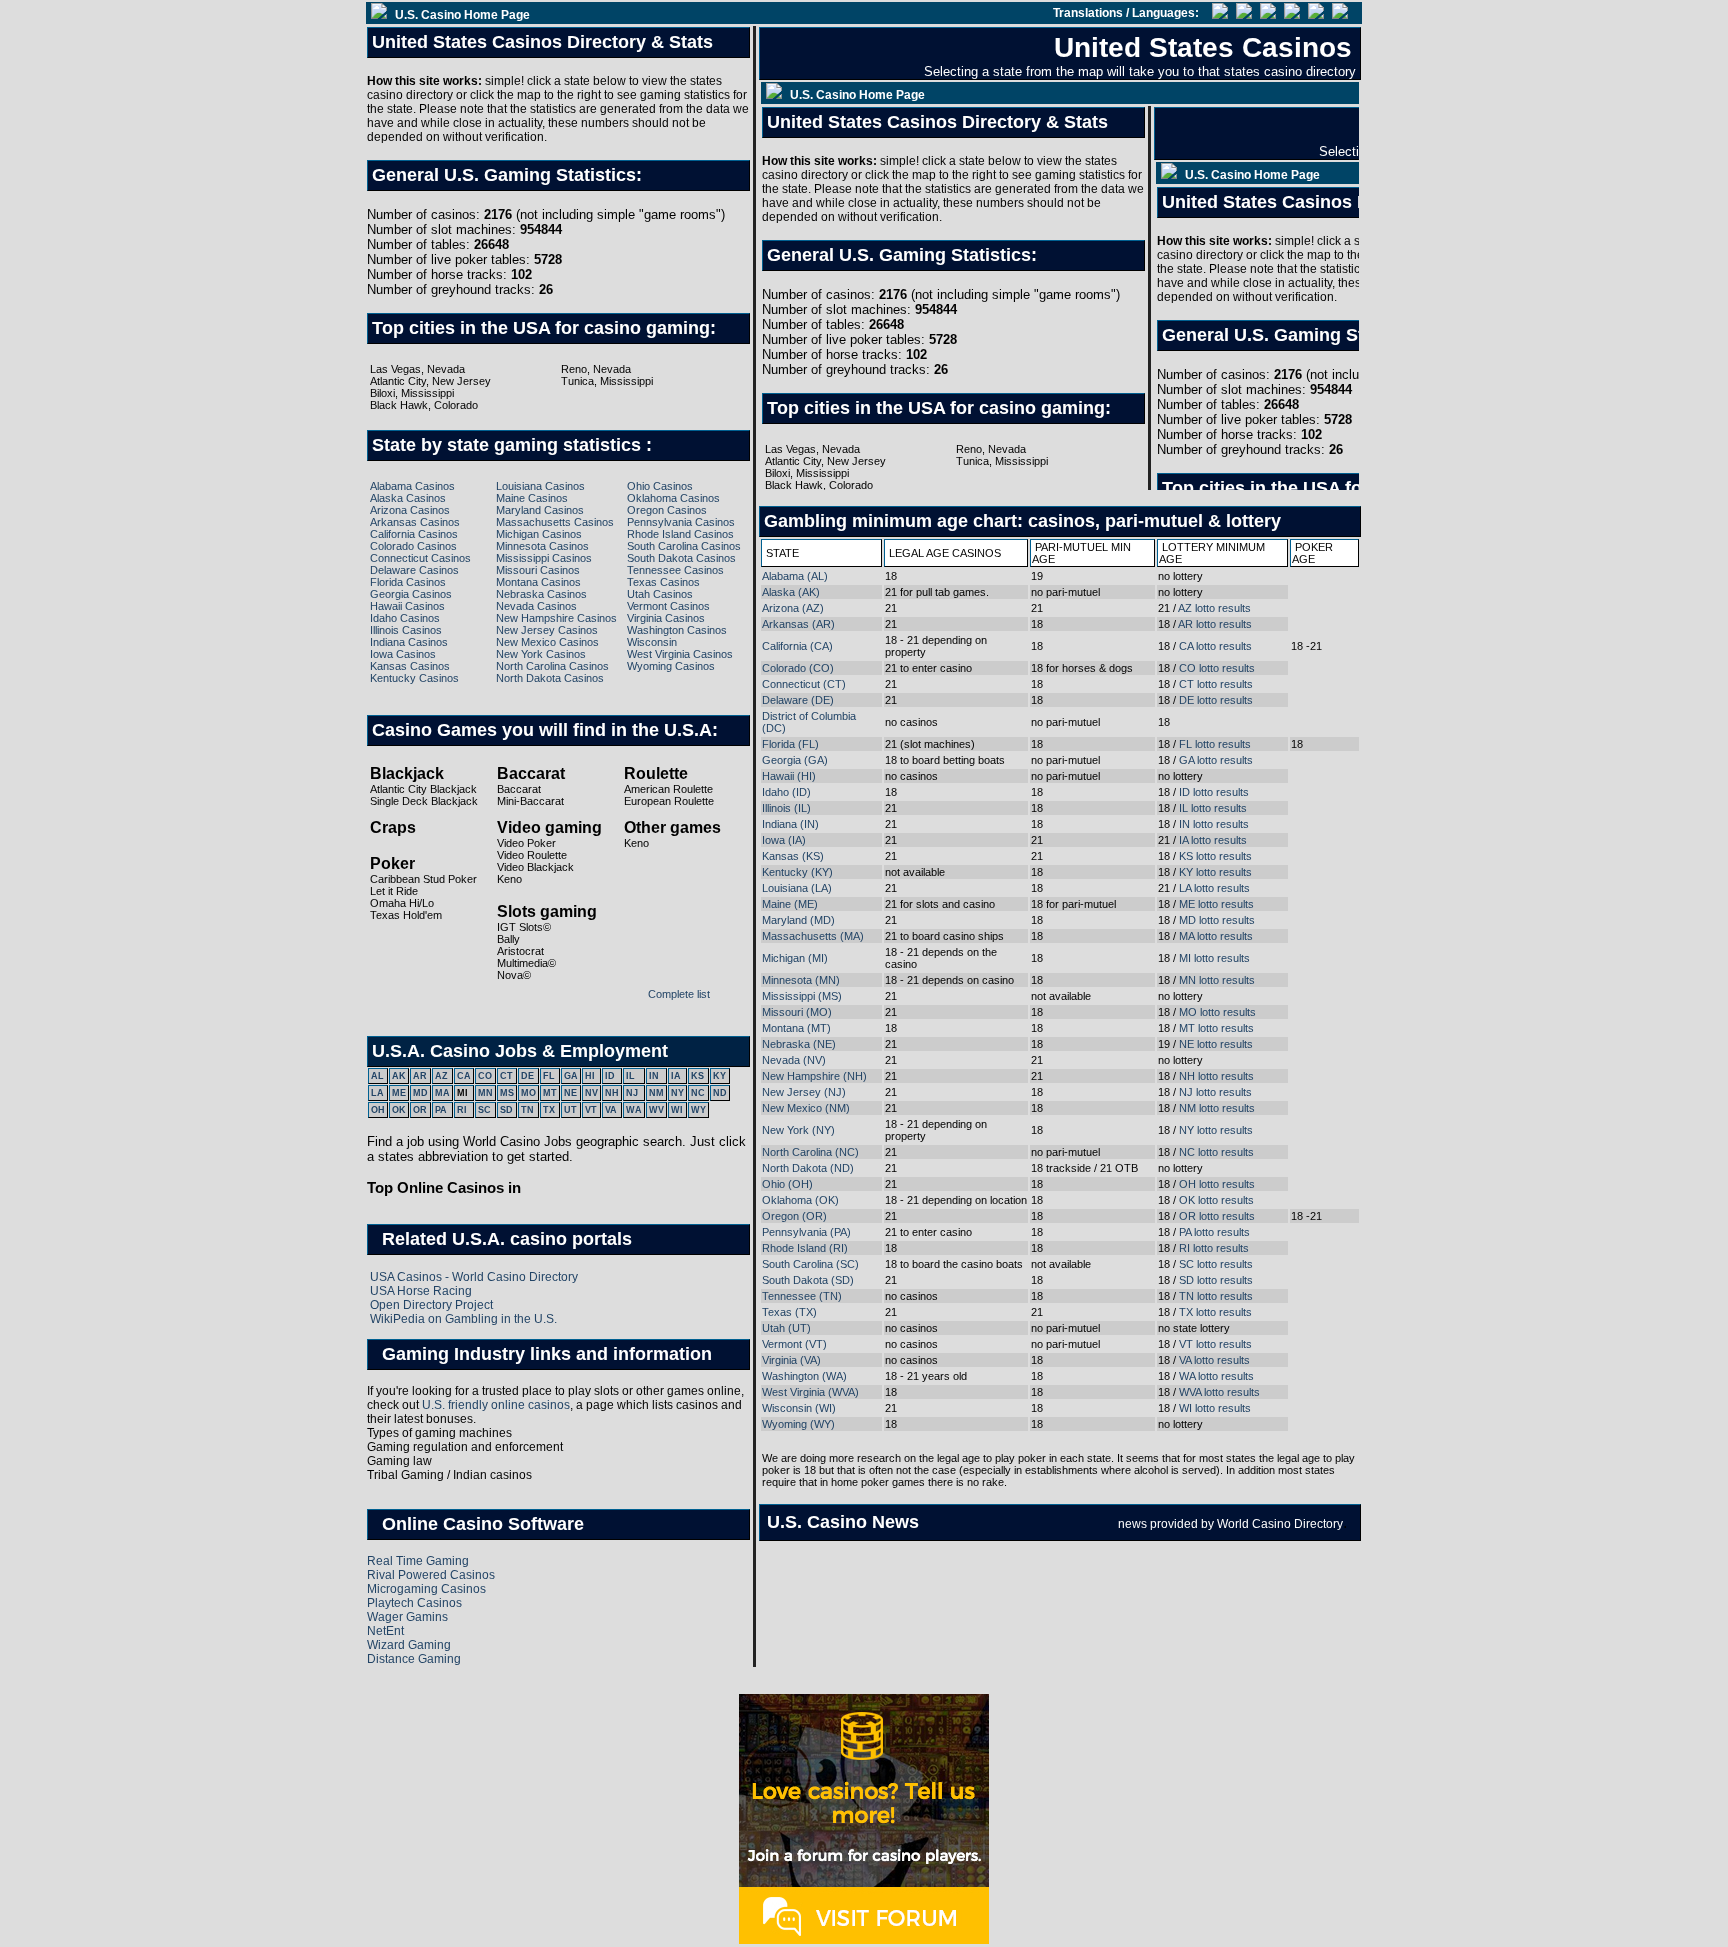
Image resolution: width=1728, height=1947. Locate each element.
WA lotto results (1216, 1376)
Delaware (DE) (798, 700)
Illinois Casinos (406, 630)
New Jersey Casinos (547, 630)
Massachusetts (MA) (813, 936)
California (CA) (797, 646)
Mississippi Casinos (544, 558)
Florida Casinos (408, 582)
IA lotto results (1213, 840)
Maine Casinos (532, 498)
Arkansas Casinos (415, 522)
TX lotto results (1215, 1312)
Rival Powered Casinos (431, 1575)
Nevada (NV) (794, 1060)
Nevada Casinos (536, 606)
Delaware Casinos (414, 570)
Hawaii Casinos (407, 606)
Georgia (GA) (795, 760)
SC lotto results (1216, 1264)
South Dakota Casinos (681, 558)
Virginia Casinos (666, 618)
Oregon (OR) (794, 1216)
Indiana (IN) (790, 824)
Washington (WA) (804, 1376)
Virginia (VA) (791, 1360)
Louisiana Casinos (540, 486)
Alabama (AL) (795, 576)
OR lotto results (1217, 1216)
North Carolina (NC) (810, 1152)
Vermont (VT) (794, 1344)
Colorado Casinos (413, 546)
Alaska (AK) (791, 592)
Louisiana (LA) (797, 888)
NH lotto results (1216, 1076)
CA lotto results (1215, 646)
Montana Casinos (538, 582)
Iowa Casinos (403, 654)
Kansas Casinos (410, 666)
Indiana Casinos (409, 642)
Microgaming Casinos (426, 1589)
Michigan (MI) (795, 958)
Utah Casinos (660, 594)
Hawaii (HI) (789, 776)
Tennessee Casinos (675, 570)
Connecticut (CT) (804, 684)
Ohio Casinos (660, 486)
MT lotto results (1216, 1028)
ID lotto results (1214, 792)
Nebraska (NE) (799, 1044)
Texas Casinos (663, 582)
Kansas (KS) (793, 856)
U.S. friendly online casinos (496, 1405)
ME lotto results (1216, 904)
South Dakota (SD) (808, 1280)
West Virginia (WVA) (810, 1392)
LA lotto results (1214, 888)
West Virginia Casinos (680, 654)
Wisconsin (652, 642)
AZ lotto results (1214, 608)
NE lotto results (1216, 1044)
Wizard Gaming (409, 1645)
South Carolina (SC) (810, 1264)
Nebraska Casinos (541, 594)
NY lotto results (1216, 1130)
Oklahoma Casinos (673, 498)
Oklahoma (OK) (800, 1200)
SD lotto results (1216, 1280)
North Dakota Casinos (550, 678)
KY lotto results (1215, 872)
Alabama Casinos (412, 486)
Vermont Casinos (668, 606)
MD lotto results (1217, 920)
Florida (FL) (790, 744)
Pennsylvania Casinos (681, 522)
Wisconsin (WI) (799, 1408)
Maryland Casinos (540, 510)
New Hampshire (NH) (814, 1076)
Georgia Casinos (411, 594)
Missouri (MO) (797, 1012)
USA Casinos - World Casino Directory (474, 1277)
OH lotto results (1217, 1184)
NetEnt (385, 1631)
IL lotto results (1213, 808)
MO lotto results (1217, 1012)
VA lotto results (1214, 1360)
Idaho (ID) (786, 792)
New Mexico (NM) (806, 1108)
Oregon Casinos (667, 510)
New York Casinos (541, 654)
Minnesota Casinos (542, 546)
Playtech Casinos (414, 1603)
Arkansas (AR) (798, 624)
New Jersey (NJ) (804, 1092)
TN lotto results (1216, 1296)
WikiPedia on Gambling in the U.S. (463, 1319)
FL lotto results (1215, 744)
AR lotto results (1215, 624)
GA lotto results (1216, 760)
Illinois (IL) (786, 808)
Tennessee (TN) (802, 1296)
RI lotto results (1214, 1248)
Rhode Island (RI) (805, 1248)
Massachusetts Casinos (555, 522)
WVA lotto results (1219, 1392)
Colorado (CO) (798, 668)
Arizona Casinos (410, 510)
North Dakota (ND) (808, 1168)
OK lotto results (1216, 1200)
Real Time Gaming (418, 1561)
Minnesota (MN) (801, 980)
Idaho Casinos (405, 618)
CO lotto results (1217, 668)
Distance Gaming (414, 1659)
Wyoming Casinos (671, 666)
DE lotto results (1216, 700)
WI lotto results (1215, 1408)
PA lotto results (1214, 1232)
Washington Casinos (677, 630)
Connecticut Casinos (420, 558)
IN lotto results (1214, 824)
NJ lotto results (1215, 1092)
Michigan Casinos (539, 534)
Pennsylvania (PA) (806, 1232)
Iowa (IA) (784, 840)
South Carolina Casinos (684, 546)
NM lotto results (1217, 1108)
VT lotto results (1215, 1344)
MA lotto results (1216, 936)
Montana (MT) (796, 1028)
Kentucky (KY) (797, 872)
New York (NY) (798, 1130)
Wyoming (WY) (798, 1424)
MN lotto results (1217, 980)
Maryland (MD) (798, 920)
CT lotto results (1216, 684)
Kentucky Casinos (414, 678)
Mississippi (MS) (802, 996)
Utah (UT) (786, 1328)
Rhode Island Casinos (680, 534)
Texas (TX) (789, 1312)
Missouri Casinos (538, 570)
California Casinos (414, 534)
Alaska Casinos (408, 498)
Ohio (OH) (787, 1184)
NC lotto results (1216, 1152)
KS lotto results (1215, 856)
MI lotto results (1214, 958)
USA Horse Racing (421, 1291)
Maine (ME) (790, 904)
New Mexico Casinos (547, 642)
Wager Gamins (407, 1617)
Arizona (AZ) (793, 608)
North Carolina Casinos (552, 666)
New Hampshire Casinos (556, 618)
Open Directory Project (431, 1305)
